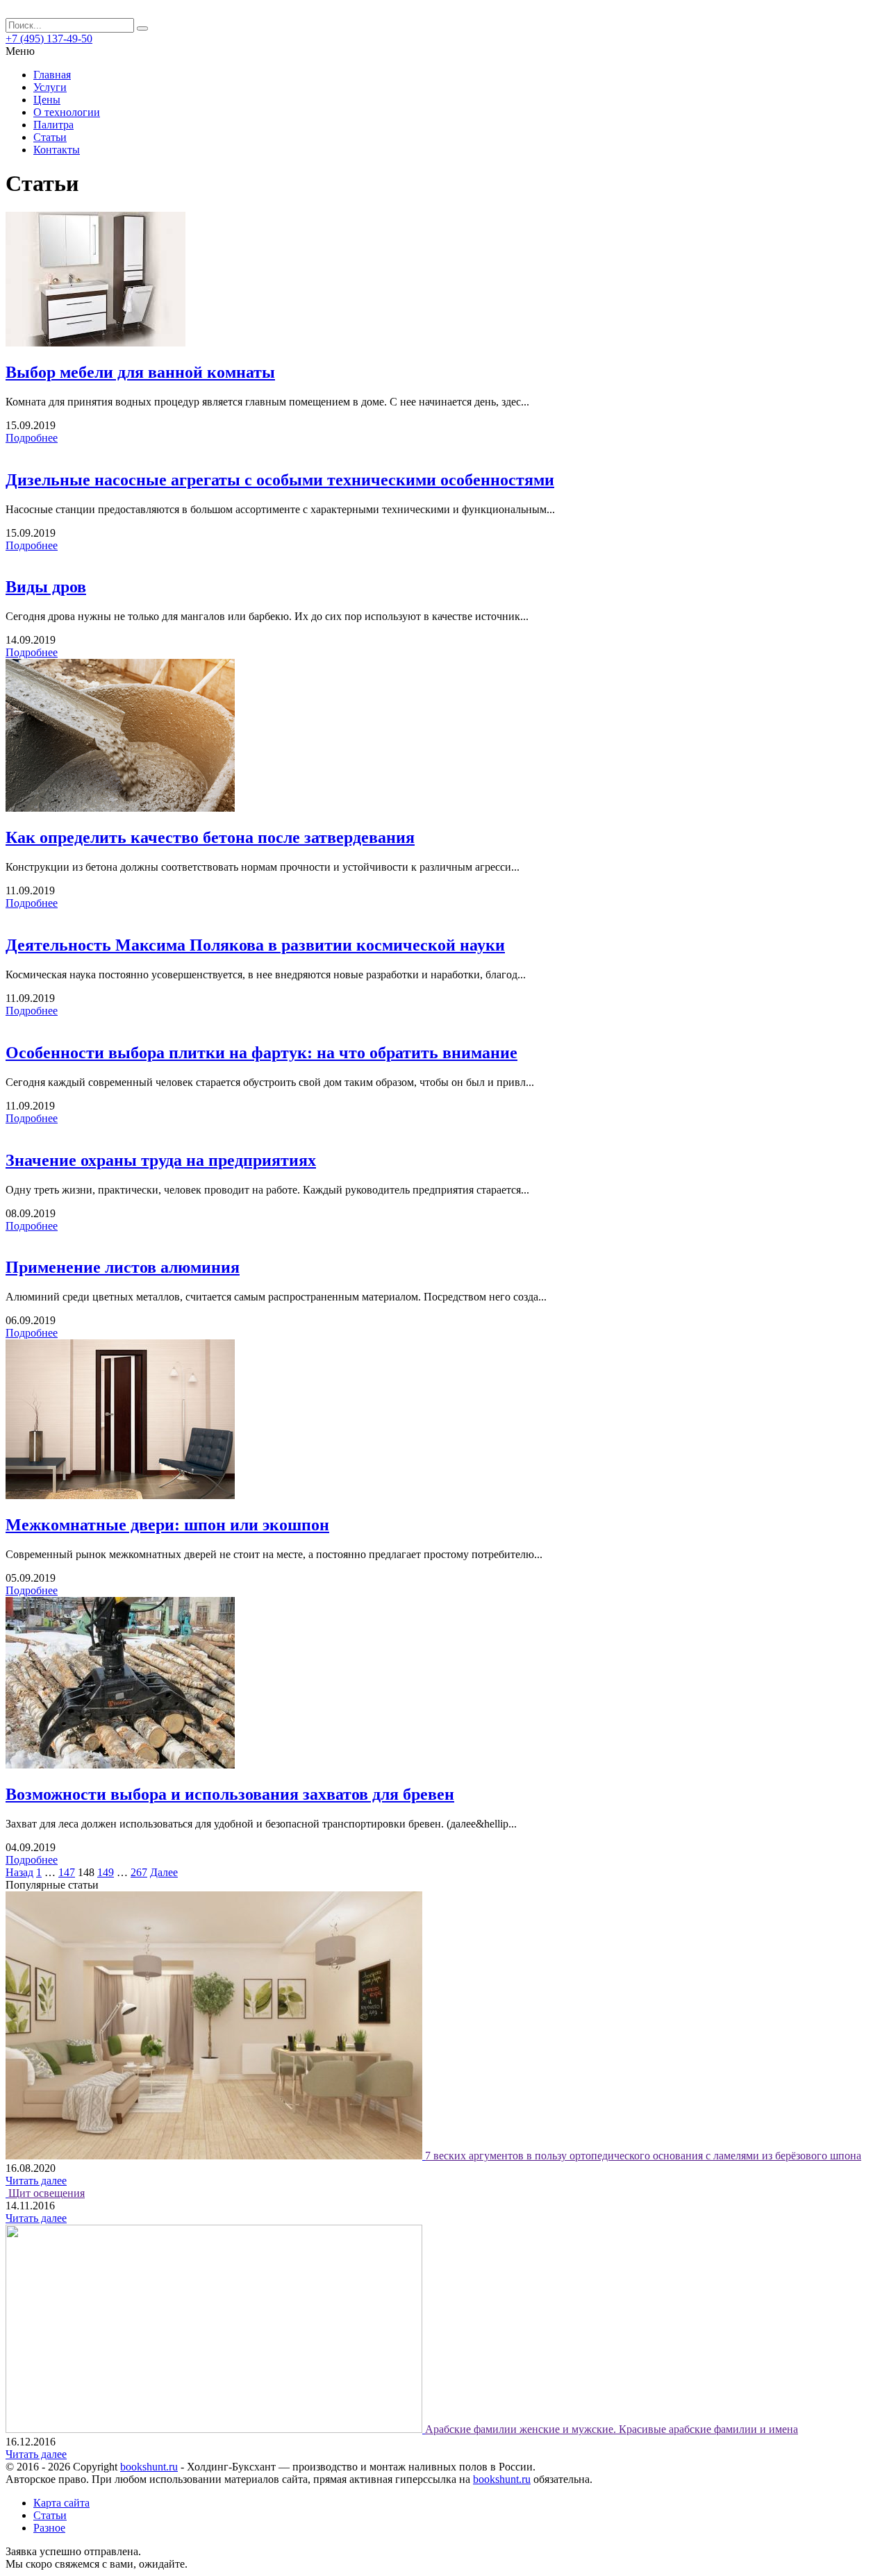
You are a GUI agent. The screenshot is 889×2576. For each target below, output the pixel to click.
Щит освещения (47, 2193)
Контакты (57, 150)
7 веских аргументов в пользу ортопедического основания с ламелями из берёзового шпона (643, 2156)
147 (67, 1872)
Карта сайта (61, 2503)
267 (139, 1872)
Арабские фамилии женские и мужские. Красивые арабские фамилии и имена (612, 2429)
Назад (19, 1872)
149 (106, 1872)
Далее (164, 1872)
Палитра (53, 125)
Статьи (50, 137)
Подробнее (32, 438)
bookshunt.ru (149, 2467)
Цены (47, 100)
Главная (52, 75)
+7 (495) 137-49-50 (49, 39)
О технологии (67, 112)
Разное (49, 2528)
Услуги (50, 87)
